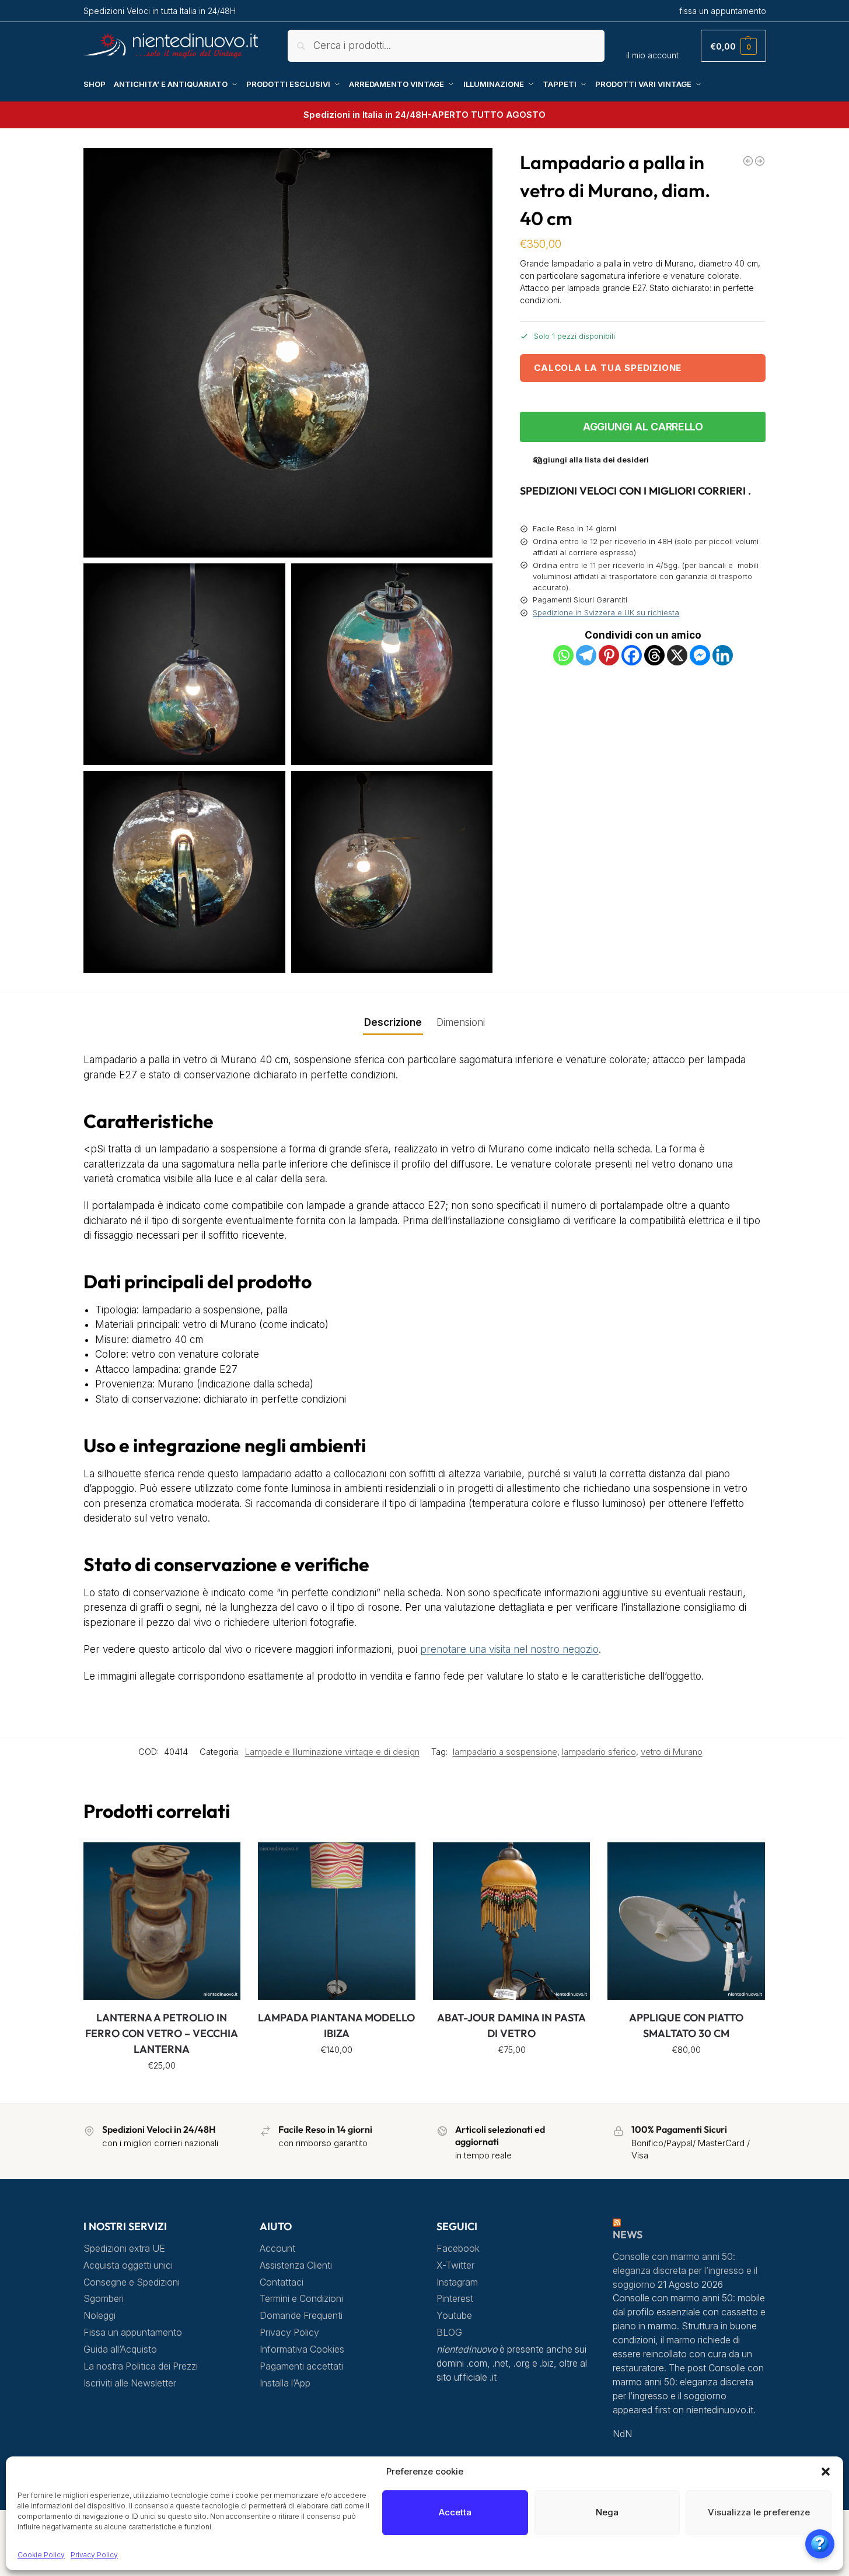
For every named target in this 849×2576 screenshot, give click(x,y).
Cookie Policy (41, 2555)
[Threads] (654, 655)
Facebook (458, 2249)
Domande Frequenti (301, 2316)
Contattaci (282, 2282)
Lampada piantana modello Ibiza (336, 2025)
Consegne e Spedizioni (132, 2282)
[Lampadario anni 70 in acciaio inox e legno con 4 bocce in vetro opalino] (748, 161)
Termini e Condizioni (301, 2299)
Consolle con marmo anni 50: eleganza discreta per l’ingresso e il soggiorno (685, 2271)
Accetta (455, 2512)
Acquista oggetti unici (128, 2265)
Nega (607, 2512)
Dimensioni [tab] (461, 1022)
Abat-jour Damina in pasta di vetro (511, 2025)
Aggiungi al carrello (643, 427)
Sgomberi (104, 2299)
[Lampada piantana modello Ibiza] (337, 1921)
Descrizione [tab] (393, 1022)
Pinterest (455, 2299)
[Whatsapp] (563, 655)
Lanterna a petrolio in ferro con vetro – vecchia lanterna (162, 2033)
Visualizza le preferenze (759, 2512)
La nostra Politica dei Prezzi (141, 2366)
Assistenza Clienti (296, 2265)
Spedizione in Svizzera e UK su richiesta (606, 612)
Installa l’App (285, 2383)
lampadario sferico (599, 1752)
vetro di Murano (672, 1752)
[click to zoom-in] (288, 353)
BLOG (449, 2333)
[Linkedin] (723, 655)
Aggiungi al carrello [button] (162, 2091)
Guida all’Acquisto (120, 2349)
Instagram (457, 2282)
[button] (826, 2472)
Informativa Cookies (302, 2349)
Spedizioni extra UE (124, 2249)
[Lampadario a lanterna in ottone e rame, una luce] (760, 161)
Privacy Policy (94, 2555)
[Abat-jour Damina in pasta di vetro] (512, 1921)
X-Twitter (455, 2265)
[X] (677, 655)
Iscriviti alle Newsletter (130, 2383)
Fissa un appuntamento (133, 2333)
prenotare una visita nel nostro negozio (509, 1649)
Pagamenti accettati (301, 2366)
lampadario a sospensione (505, 1752)
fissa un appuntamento (723, 11)
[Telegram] (586, 655)
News (628, 2235)
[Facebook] (632, 655)
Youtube (454, 2316)
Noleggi (99, 2316)
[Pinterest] (609, 655)
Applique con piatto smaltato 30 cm (686, 2025)
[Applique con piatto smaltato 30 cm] (686, 1921)
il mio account (652, 55)
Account (277, 2249)
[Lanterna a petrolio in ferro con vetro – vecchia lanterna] (162, 1921)
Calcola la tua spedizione (608, 368)
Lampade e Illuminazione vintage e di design (332, 1752)
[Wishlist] (223, 1860)
